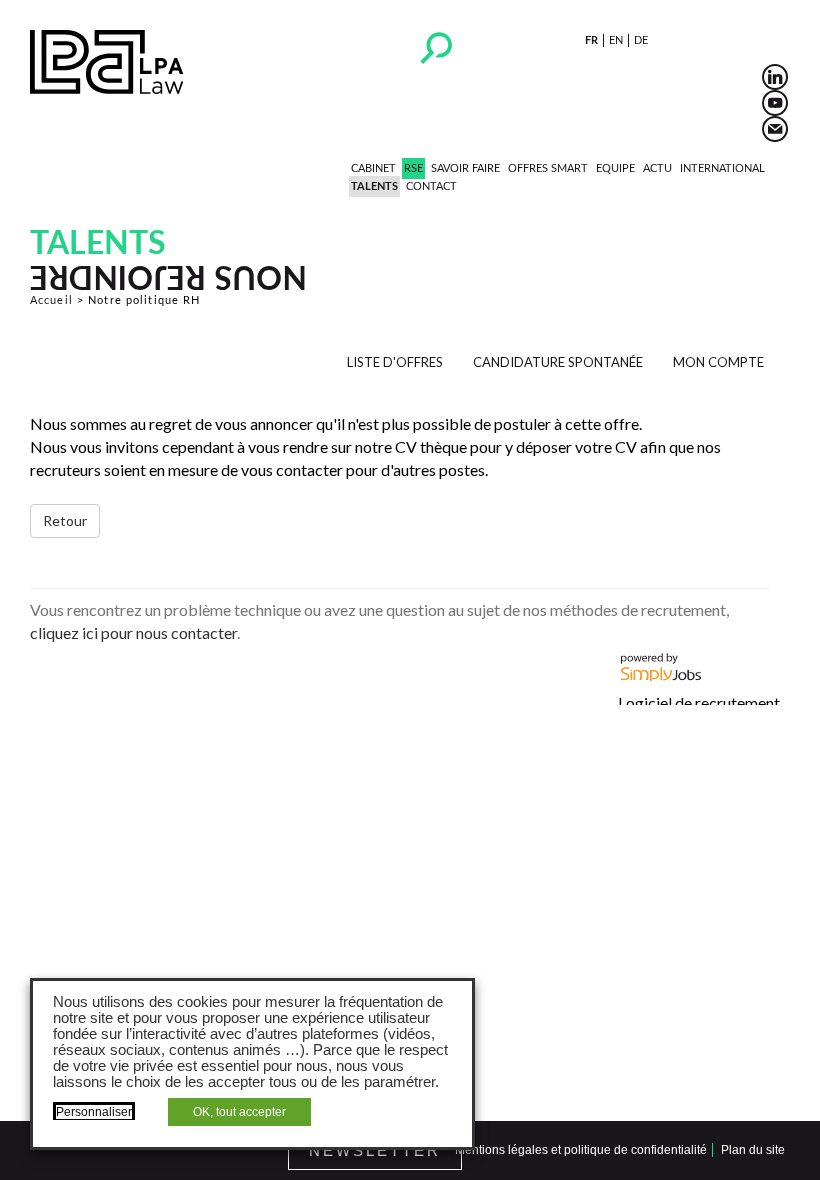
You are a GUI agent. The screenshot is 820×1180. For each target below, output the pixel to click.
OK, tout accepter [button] (239, 1112)
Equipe (615, 168)
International (722, 168)
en (616, 40)
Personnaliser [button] (94, 1112)
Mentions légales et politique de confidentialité (581, 1150)
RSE (413, 168)
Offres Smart (548, 168)
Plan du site (753, 1150)
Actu (657, 168)
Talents (374, 186)
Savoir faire (465, 168)
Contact (431, 186)
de (641, 40)
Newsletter (375, 1150)
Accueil (51, 300)
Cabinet (373, 168)
